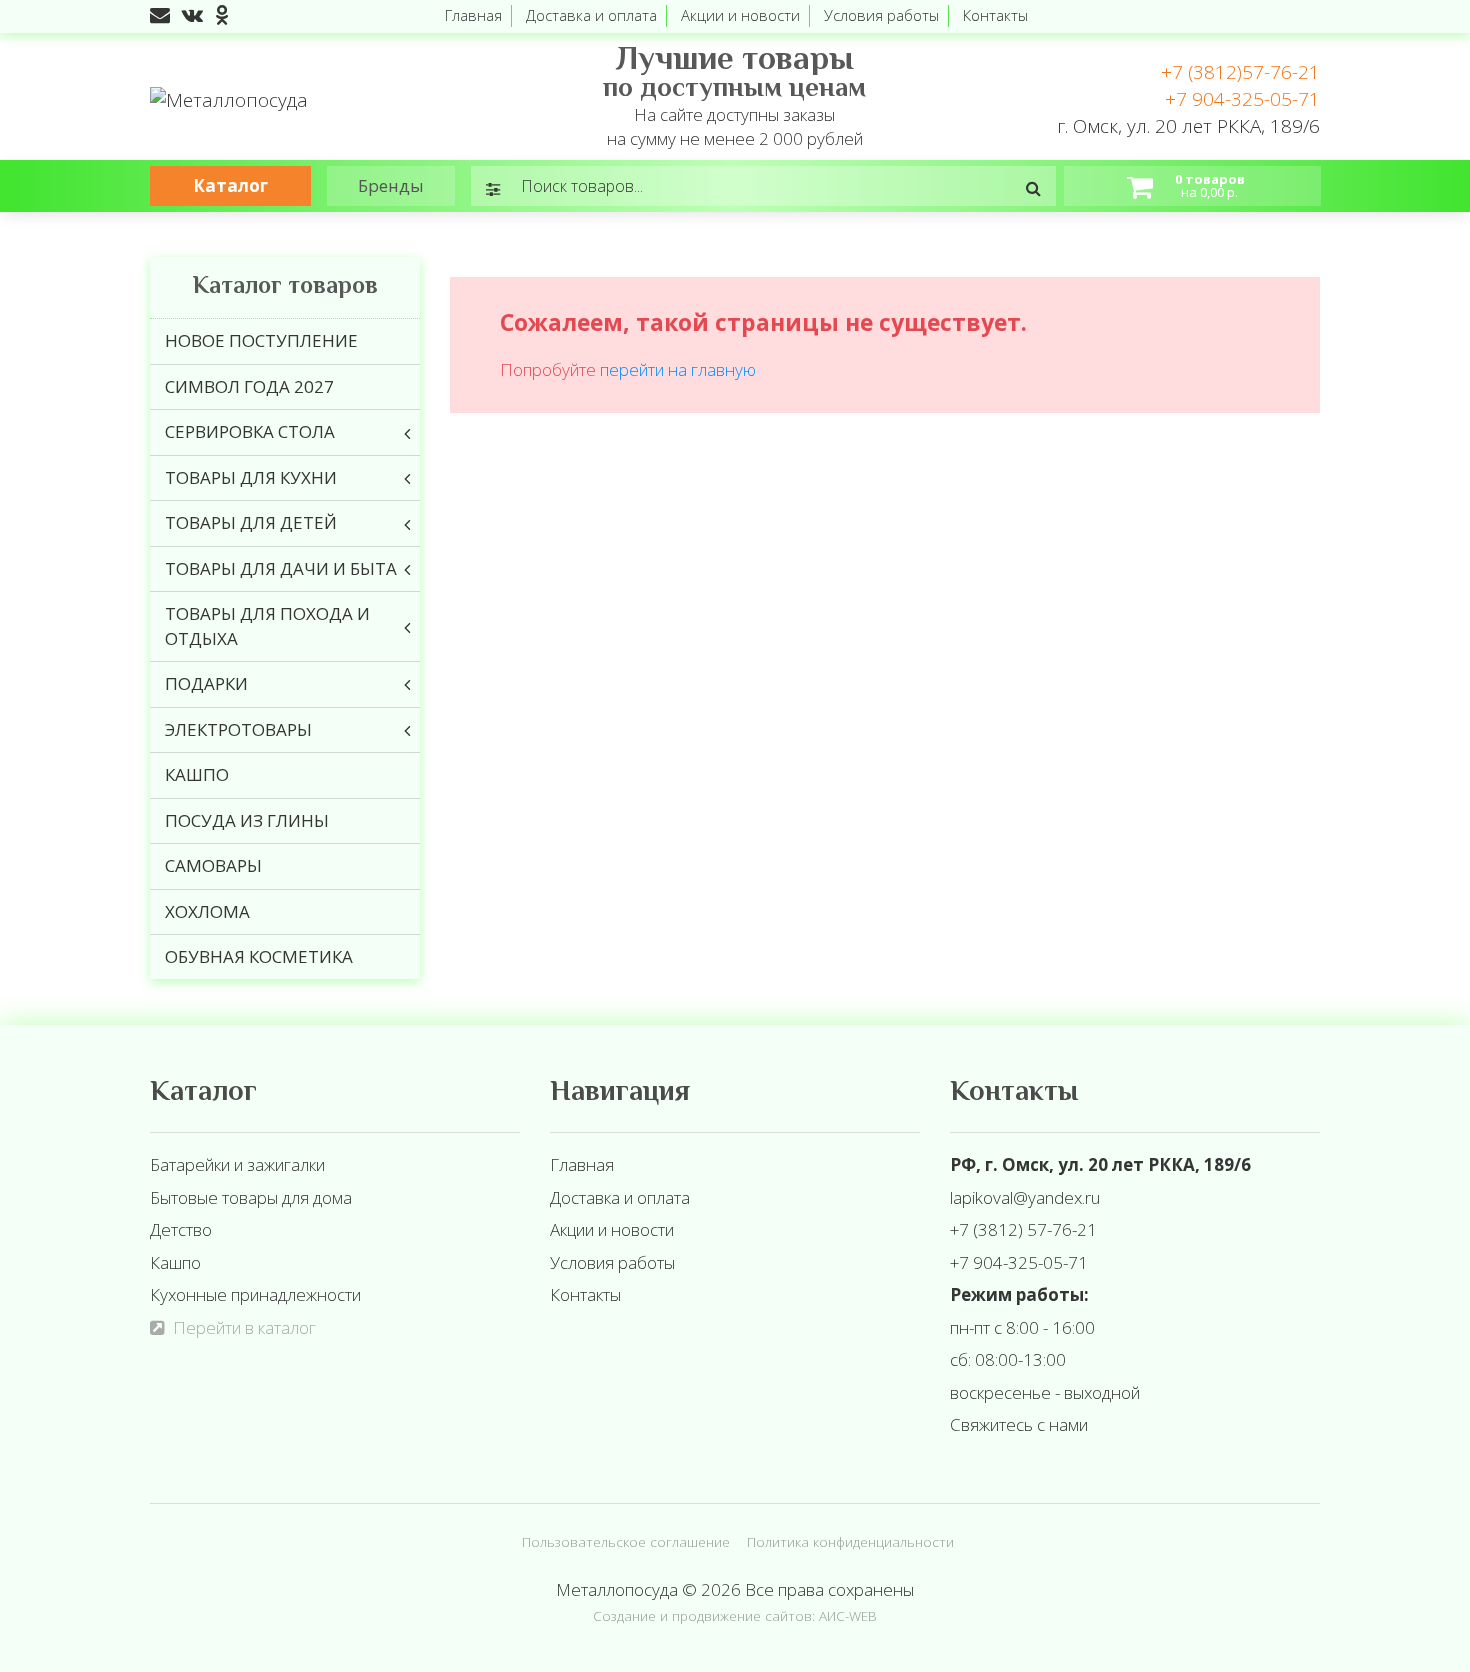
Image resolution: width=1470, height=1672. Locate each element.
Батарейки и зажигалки (237, 1164)
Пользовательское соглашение (626, 1541)
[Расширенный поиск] (493, 188)
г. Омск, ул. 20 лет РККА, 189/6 (1188, 126)
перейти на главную (678, 369)
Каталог (230, 185)
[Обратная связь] (160, 15)
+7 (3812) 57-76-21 (1023, 1229)
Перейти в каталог (244, 1327)
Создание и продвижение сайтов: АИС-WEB (735, 1615)
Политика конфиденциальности (850, 1541)
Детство (181, 1229)
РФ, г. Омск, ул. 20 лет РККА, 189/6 (1100, 1164)
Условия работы (881, 15)
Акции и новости (740, 15)
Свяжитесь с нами (1019, 1424)
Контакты (995, 15)
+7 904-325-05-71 (1242, 99)
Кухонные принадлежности (255, 1294)
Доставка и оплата (591, 15)
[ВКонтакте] (192, 15)
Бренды (391, 185)
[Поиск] (1033, 188)
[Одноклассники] (222, 15)
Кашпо (175, 1262)
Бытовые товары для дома (251, 1197)
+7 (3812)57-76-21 (1240, 72)
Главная (473, 15)
